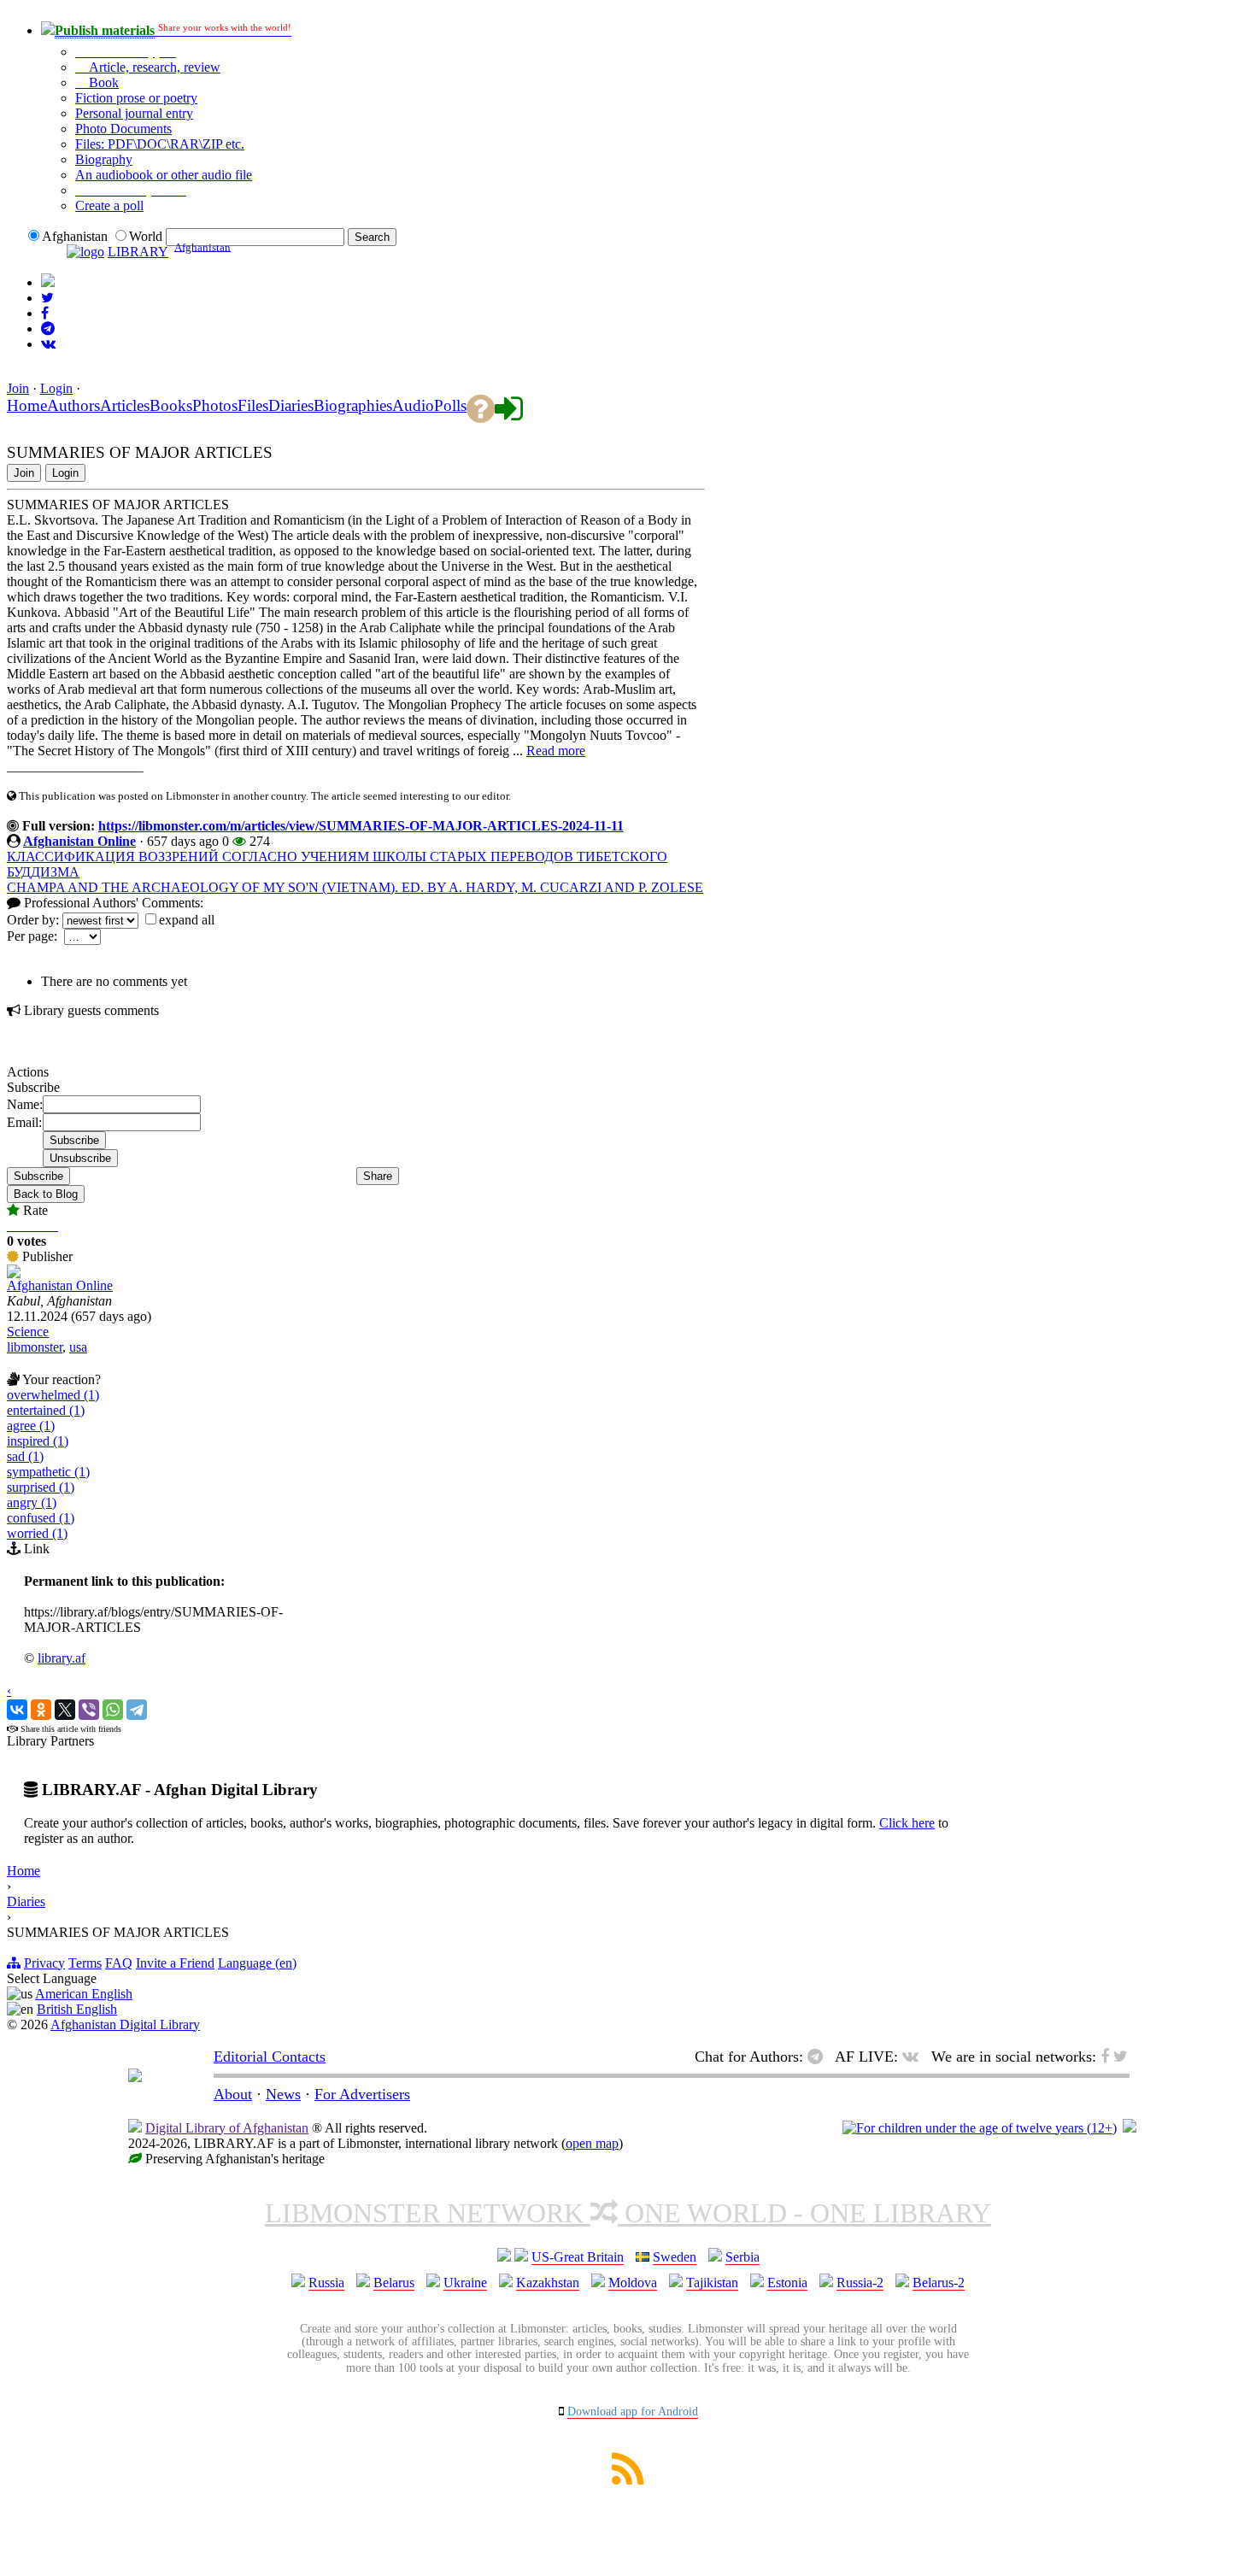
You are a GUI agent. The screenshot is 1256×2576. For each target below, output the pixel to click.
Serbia (742, 2257)
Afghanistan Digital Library (125, 2024)
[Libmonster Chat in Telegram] (819, 2057)
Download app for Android (633, 2412)
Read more (556, 751)
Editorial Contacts (270, 2057)
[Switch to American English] (48, 282)
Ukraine (465, 2283)
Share (378, 1176)
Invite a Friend (175, 1963)
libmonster (35, 1347)
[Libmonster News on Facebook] (45, 313)
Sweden (675, 2257)
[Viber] (89, 1710)
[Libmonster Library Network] (1130, 2128)
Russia (326, 2283)
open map (592, 2143)
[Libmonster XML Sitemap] (628, 2480)
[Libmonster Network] (980, 2128)
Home (23, 1871)
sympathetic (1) (48, 1472)
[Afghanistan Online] (14, 1273)
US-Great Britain (578, 2257)
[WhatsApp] (113, 1710)
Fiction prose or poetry (136, 98)
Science (28, 1332)
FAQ (119, 1963)
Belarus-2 (939, 2283)
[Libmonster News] (47, 298)
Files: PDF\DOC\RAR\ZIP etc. (160, 144)
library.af (62, 1658)
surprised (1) (41, 1487)
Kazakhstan (548, 2283)
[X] (65, 1710)
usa (78, 1347)
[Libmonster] (135, 2077)
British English (77, 2009)
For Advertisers (362, 2094)
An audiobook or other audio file (164, 175)
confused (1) (41, 1518)
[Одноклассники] (41, 1710)
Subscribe (38, 1176)
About (233, 2094)
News (283, 2094)
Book (102, 82)
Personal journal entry (134, 113)
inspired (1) (38, 1441)
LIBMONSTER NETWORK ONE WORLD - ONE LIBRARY (628, 2213)
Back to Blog (46, 1194)
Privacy (44, 1963)
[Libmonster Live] (48, 344)
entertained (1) (46, 1410)
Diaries (26, 1901)
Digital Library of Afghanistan (227, 2128)
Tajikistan (712, 2283)
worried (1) (37, 1533)
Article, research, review (153, 67)
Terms (85, 1963)
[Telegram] (137, 1710)
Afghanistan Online (79, 841)
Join (18, 388)
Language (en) (257, 1963)
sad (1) (25, 1456)
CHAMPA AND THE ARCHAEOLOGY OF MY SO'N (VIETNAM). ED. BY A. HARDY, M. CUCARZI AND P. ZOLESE (355, 887)
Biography (104, 159)
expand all (187, 920)
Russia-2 (860, 2283)
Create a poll (109, 205)
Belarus (394, 2283)
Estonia (787, 2283)
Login (56, 388)
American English (84, 1994)
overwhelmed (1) (53, 1395)
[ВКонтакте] (17, 1710)
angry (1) (32, 1502)
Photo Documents (123, 129)
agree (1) (31, 1426)
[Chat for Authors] (48, 329)
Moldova (633, 2283)
